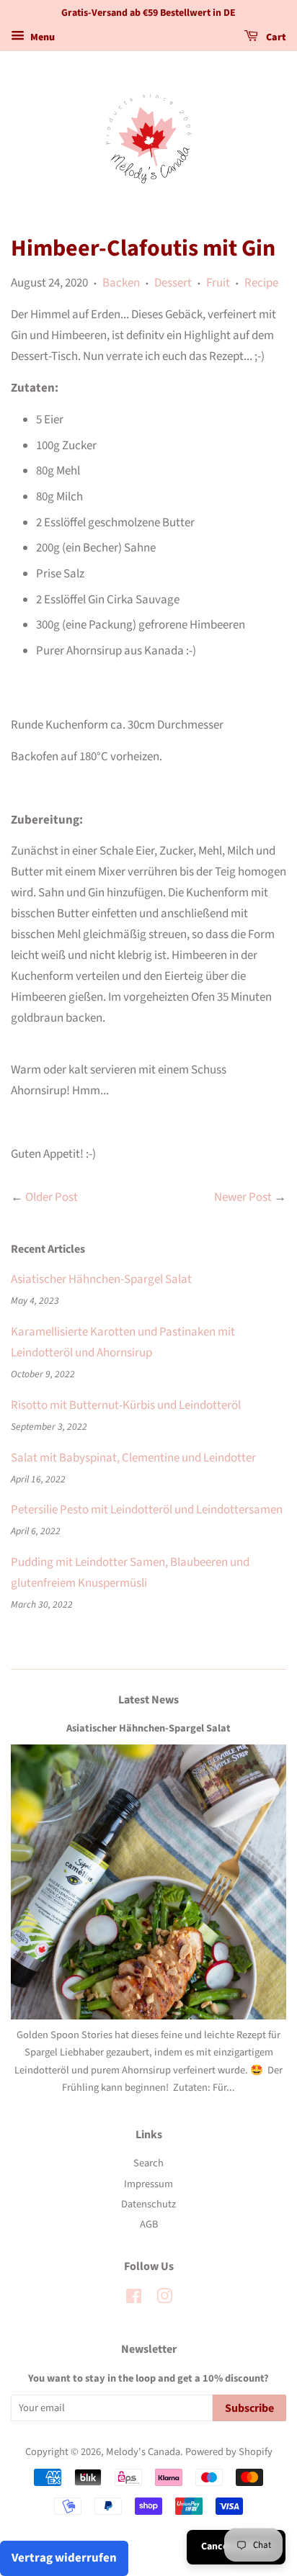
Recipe (261, 283)
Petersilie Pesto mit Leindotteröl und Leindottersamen (147, 1510)
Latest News (148, 1700)
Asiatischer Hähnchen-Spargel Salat (101, 1279)
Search (148, 2163)
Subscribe (249, 2408)
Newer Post (243, 1197)
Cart (275, 37)
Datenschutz (148, 2204)
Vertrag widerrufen (64, 2558)
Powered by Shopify (229, 2452)
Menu (41, 37)
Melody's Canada (143, 2452)
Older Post (52, 1197)
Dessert (173, 283)
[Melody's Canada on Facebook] (134, 2299)
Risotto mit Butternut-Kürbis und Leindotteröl (126, 1405)
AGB (149, 2224)
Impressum (148, 2184)
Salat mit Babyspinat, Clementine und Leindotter (133, 1458)
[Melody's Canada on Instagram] (164, 2299)
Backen (121, 283)
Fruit (218, 283)
